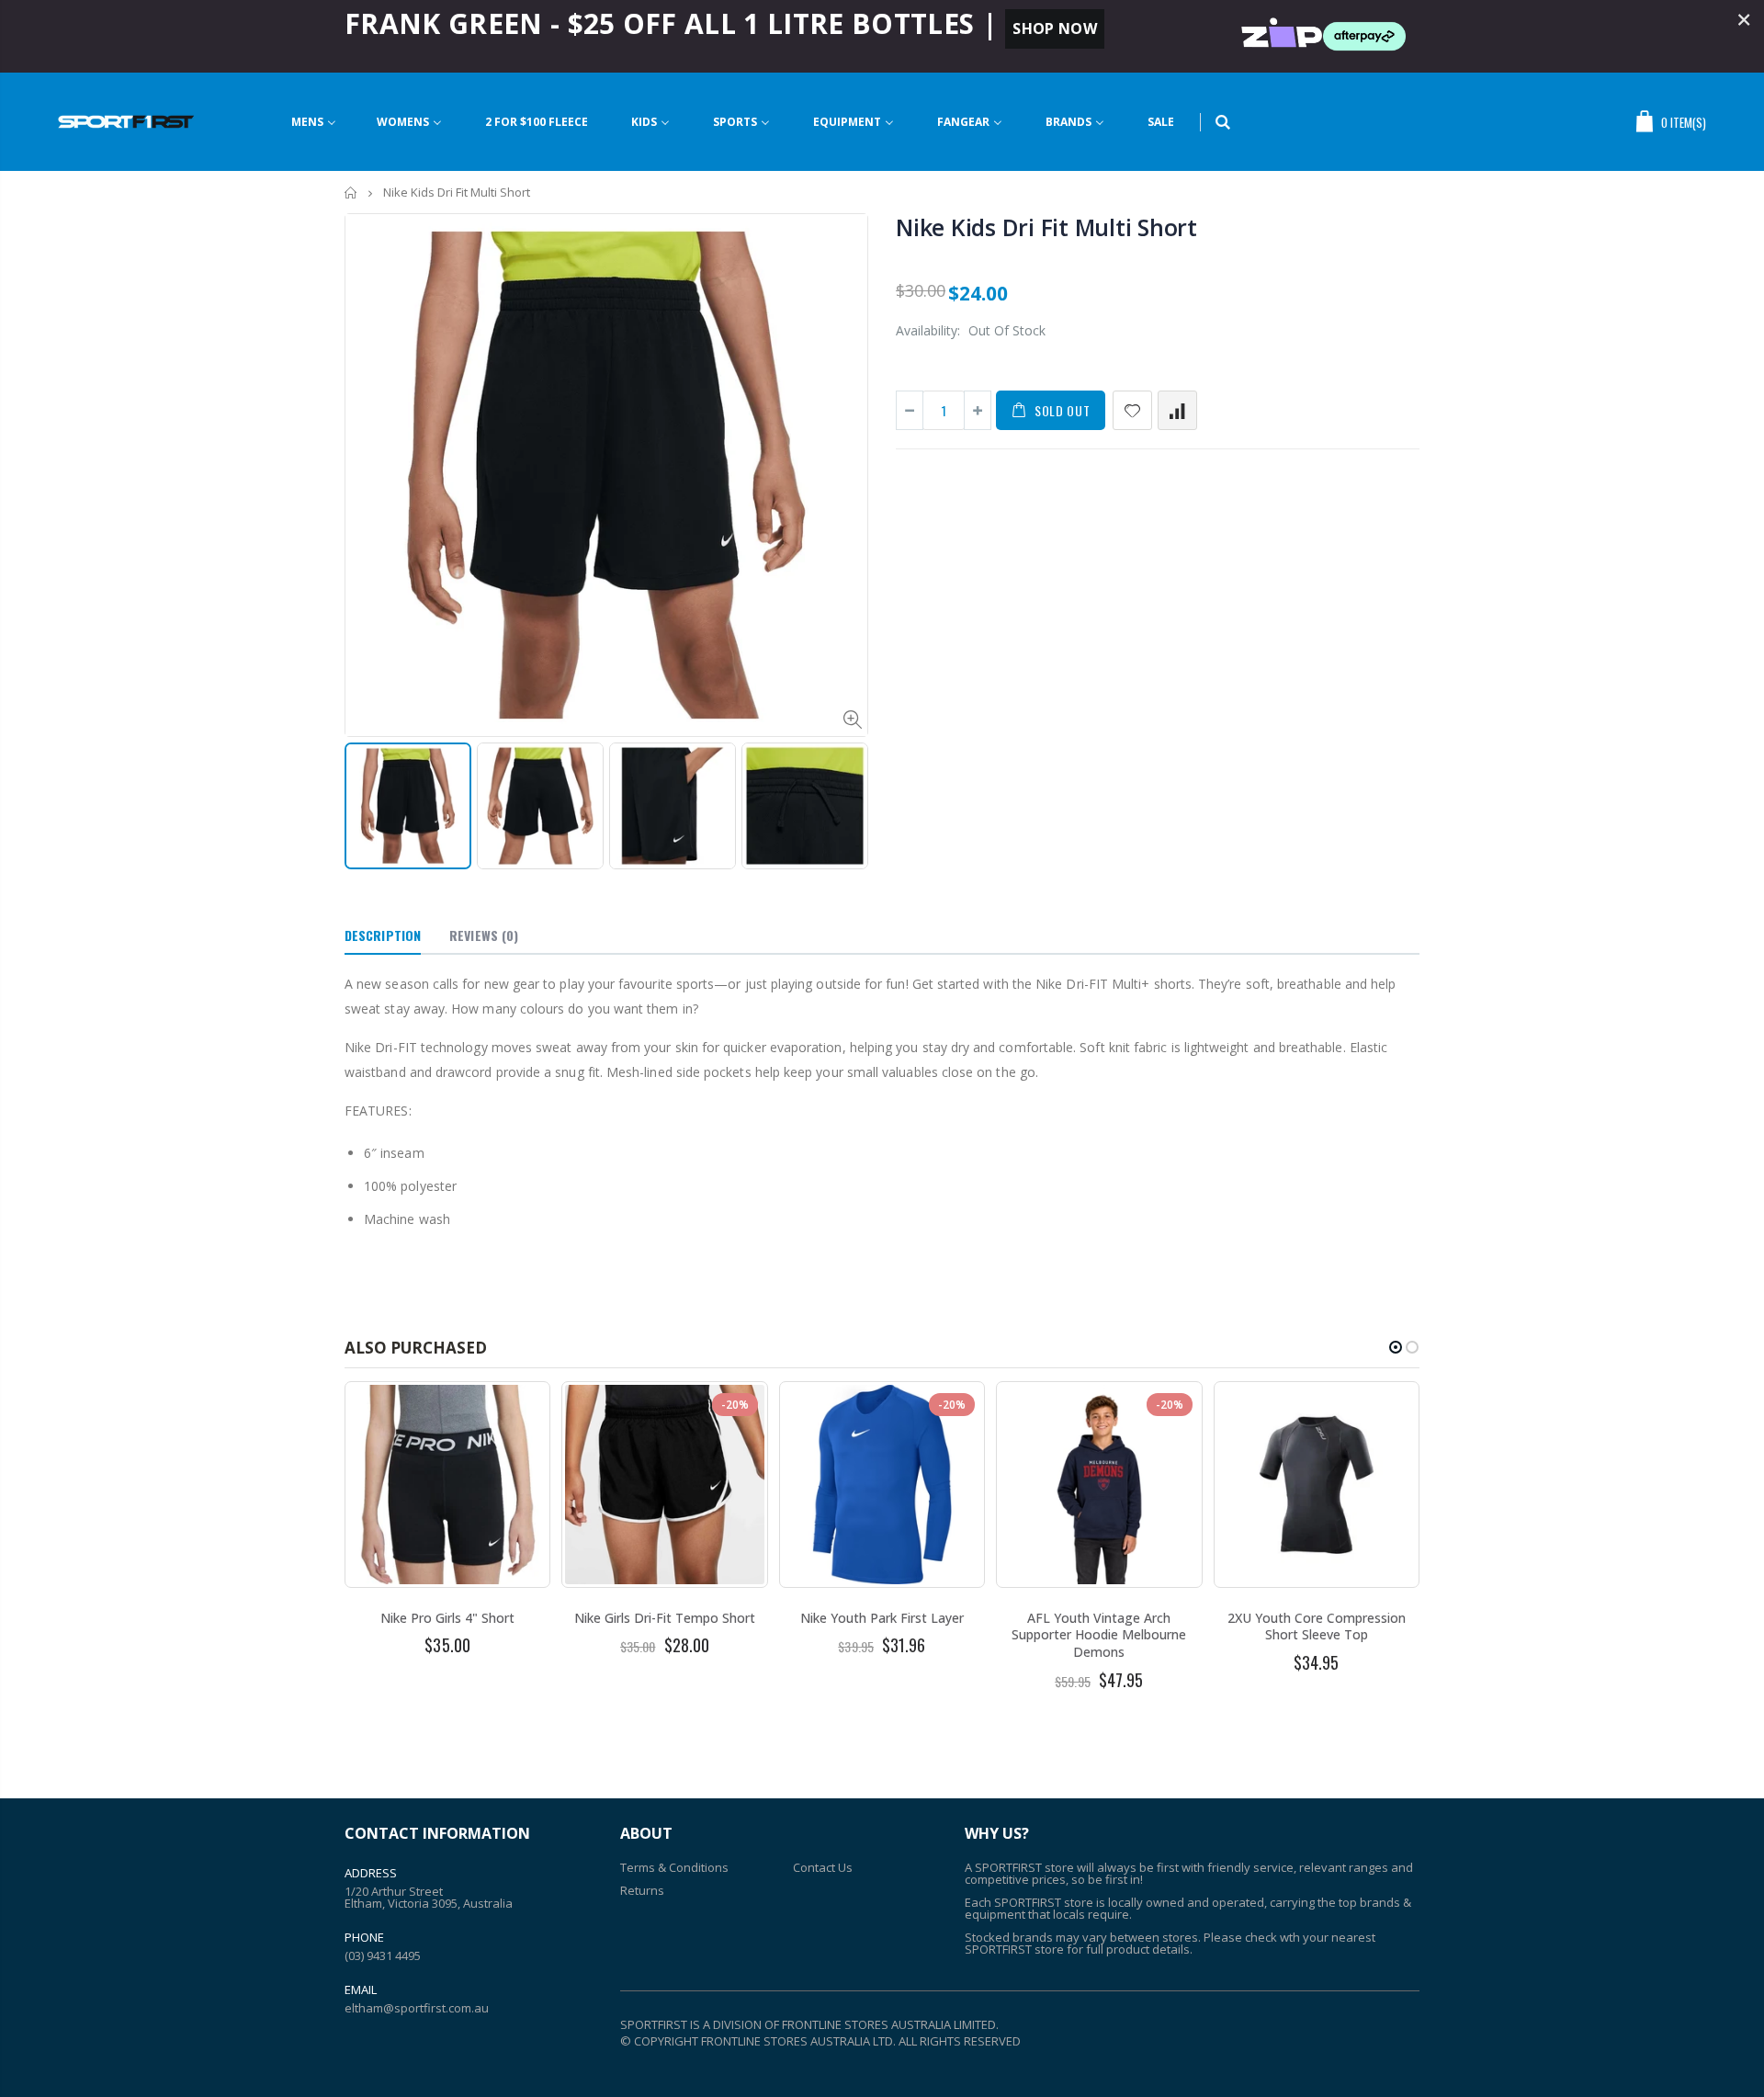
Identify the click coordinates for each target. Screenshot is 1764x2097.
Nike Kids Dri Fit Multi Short (1046, 227)
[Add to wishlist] (1132, 410)
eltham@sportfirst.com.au (417, 2008)
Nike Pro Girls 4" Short (447, 1618)
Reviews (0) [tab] (484, 935)
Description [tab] (383, 935)
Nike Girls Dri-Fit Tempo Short (665, 1618)
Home (351, 193)
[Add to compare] (1177, 410)
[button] (1396, 1347)
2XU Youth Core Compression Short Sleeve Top (1317, 1627)
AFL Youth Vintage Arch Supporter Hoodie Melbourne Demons (1099, 1635)
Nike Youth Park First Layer (882, 1618)
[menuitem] (314, 122)
